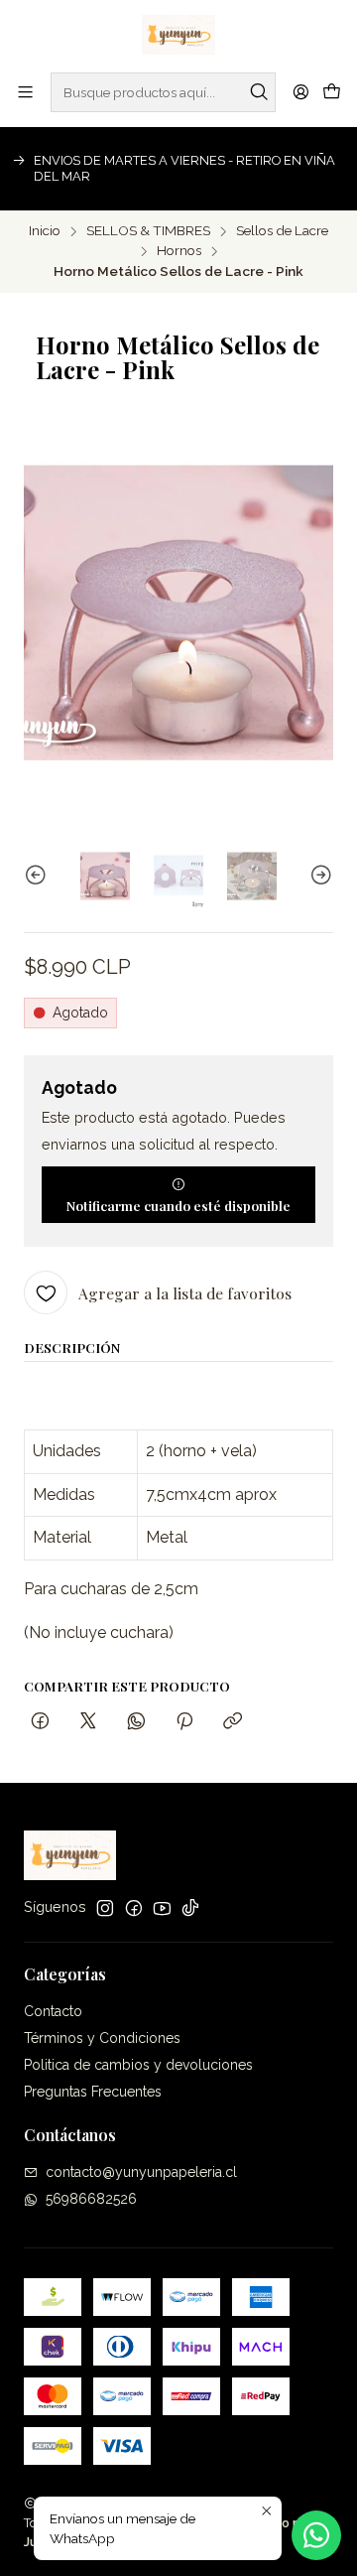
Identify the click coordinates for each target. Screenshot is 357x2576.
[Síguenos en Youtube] (162, 1908)
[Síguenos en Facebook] (134, 1908)
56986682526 (91, 2199)
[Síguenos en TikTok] (190, 1908)
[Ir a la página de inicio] (178, 35)
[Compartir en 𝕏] (88, 1722)
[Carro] (332, 92)
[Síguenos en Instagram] (105, 1908)
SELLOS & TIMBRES (148, 231)
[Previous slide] (39, 876)
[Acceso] (301, 92)
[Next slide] (318, 876)
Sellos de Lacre (282, 231)
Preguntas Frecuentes (93, 2092)
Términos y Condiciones (102, 2038)
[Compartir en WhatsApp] (136, 1722)
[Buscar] (259, 92)
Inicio (45, 231)
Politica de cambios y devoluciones (138, 2065)
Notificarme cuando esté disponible (178, 1205)
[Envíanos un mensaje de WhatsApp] (316, 2535)
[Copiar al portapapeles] (233, 1722)
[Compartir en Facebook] (40, 1722)
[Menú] (25, 92)
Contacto (53, 2011)
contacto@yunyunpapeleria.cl (141, 2172)
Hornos (179, 251)
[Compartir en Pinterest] (184, 1722)
